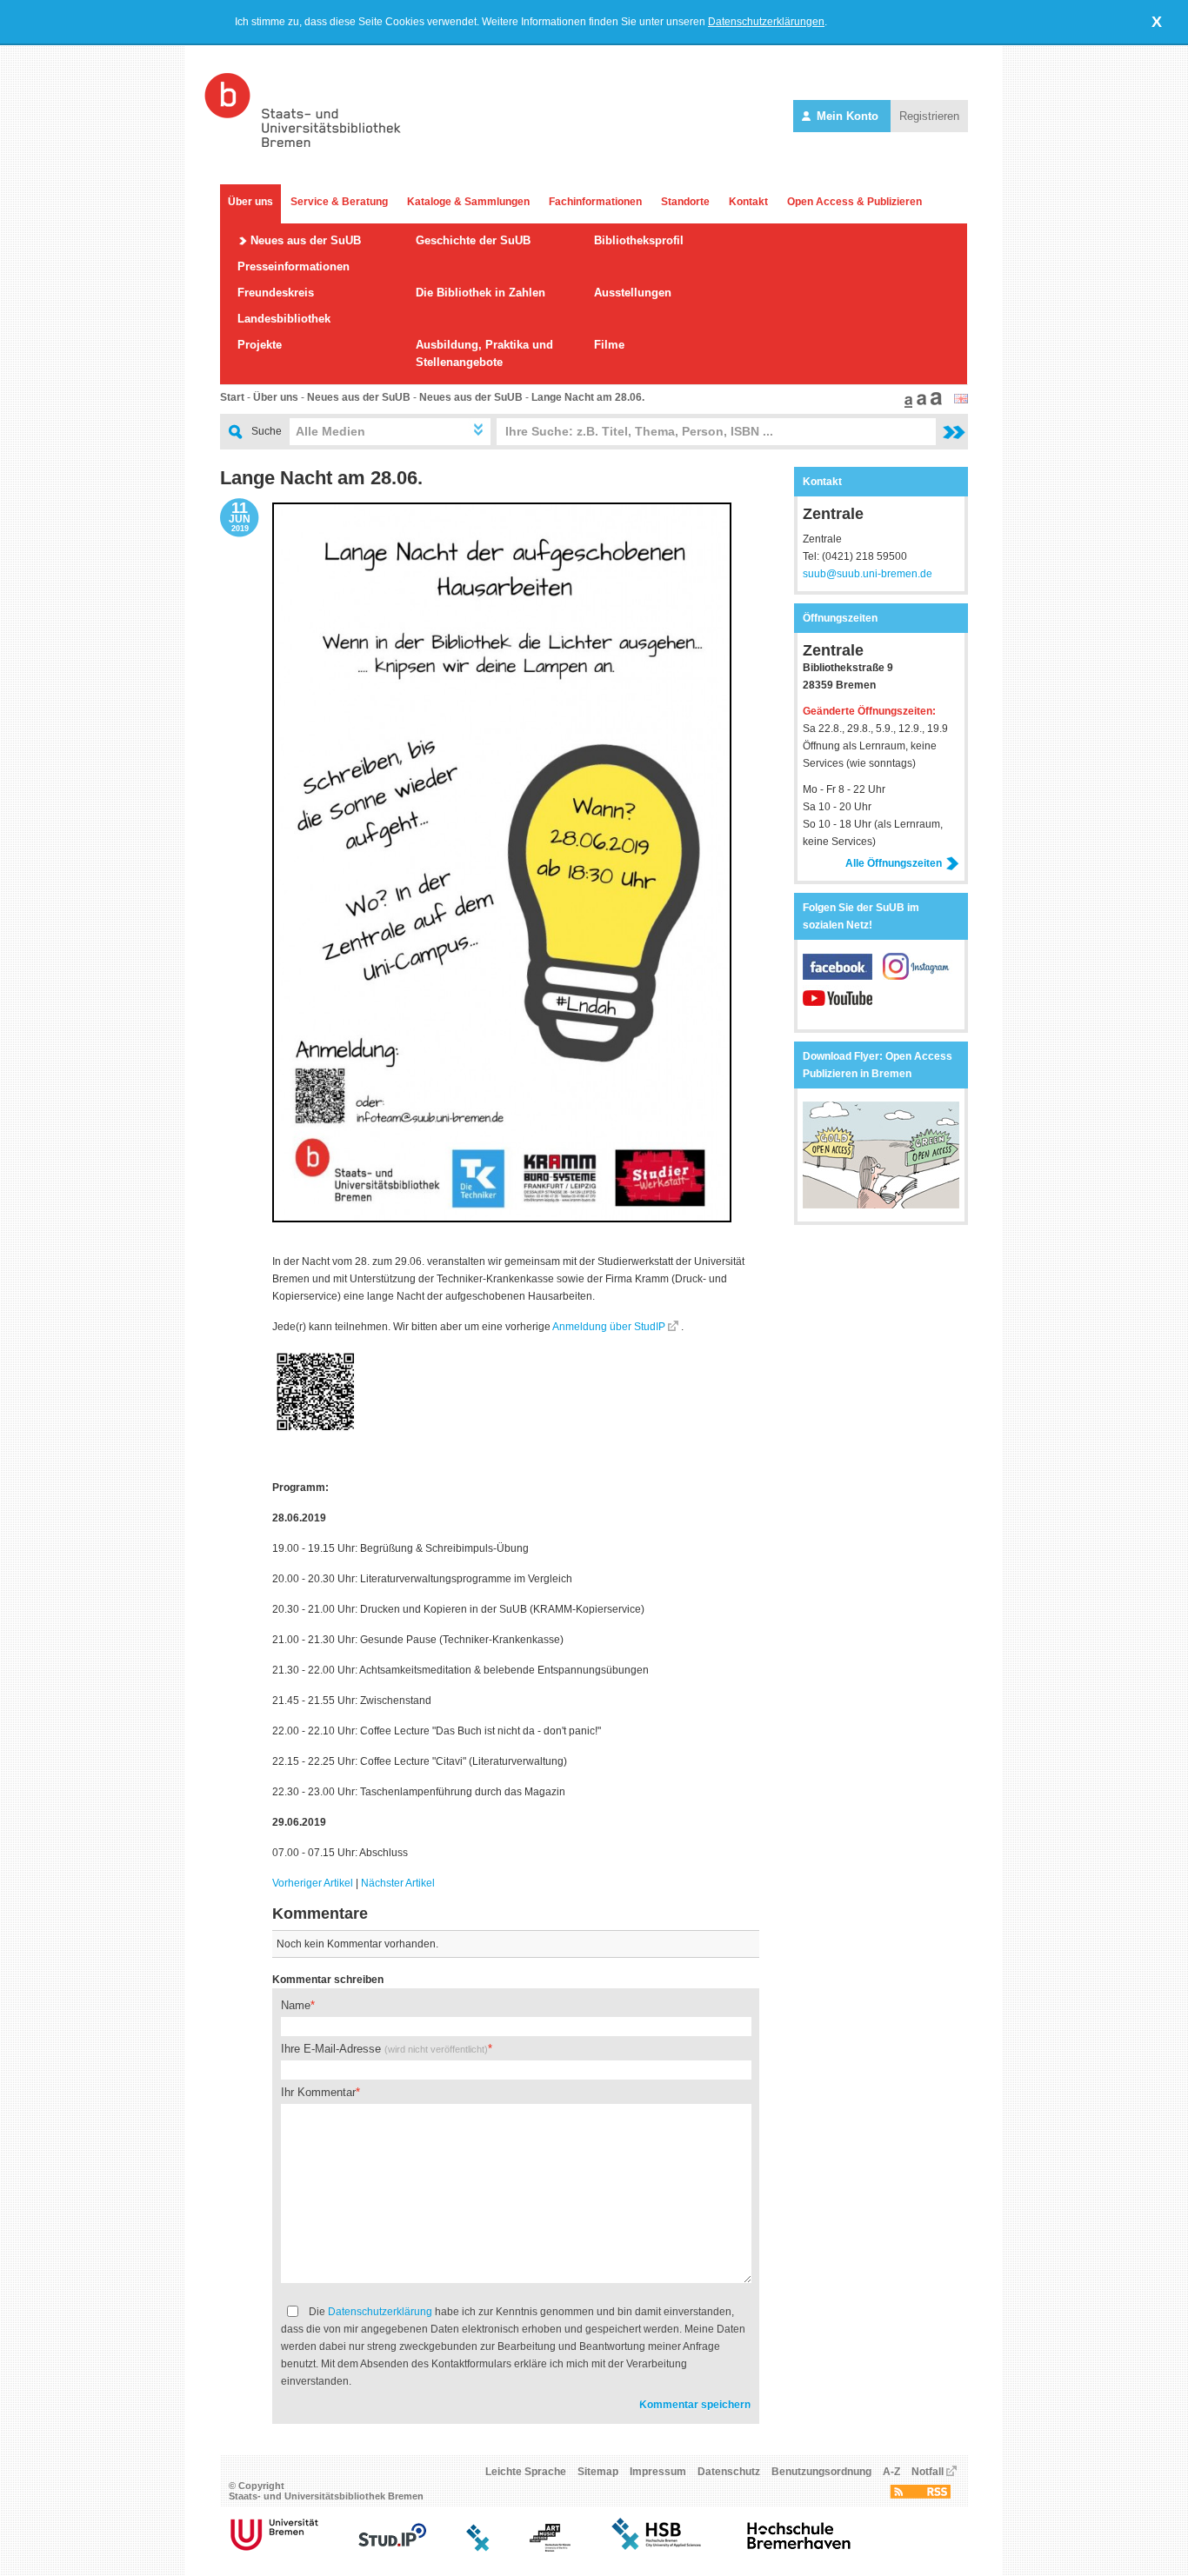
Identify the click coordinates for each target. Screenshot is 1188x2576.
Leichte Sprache (526, 2472)
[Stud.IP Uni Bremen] (392, 2548)
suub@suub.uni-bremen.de (868, 574)
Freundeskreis (276, 293)
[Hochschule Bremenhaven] (799, 2548)
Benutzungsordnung (821, 2472)
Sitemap (598, 2472)
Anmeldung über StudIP (609, 1327)
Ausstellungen (633, 293)
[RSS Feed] (920, 2495)
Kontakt (748, 202)
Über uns (250, 202)
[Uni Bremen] (274, 2548)
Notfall (928, 2472)
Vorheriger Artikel (313, 1883)
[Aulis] (478, 2548)
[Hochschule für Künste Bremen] (550, 2548)
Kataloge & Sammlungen (468, 202)
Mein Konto (848, 116)
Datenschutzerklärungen (766, 22)
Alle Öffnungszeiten (894, 863)
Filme (609, 345)
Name (296, 2005)
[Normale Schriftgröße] (906, 404)
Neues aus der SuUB (306, 240)
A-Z (891, 2472)
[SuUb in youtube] (838, 1008)
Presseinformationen (294, 266)
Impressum (658, 2472)
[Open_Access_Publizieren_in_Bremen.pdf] (881, 1205)
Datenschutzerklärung (380, 2312)
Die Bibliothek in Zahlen (481, 293)
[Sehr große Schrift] (934, 404)
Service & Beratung (339, 202)
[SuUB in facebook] (843, 976)
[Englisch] (961, 400)
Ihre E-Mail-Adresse (384, 2049)
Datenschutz (729, 2472)
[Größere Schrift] (919, 404)
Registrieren (929, 116)
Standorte (685, 202)
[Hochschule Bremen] (658, 2548)
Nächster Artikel (398, 1883)
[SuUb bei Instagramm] (918, 976)
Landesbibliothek (284, 319)
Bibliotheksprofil (639, 240)
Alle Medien (330, 431)
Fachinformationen (595, 202)
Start (232, 397)
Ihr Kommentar (318, 2092)
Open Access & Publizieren (854, 202)
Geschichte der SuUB (473, 240)
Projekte (260, 345)
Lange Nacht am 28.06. (588, 397)
